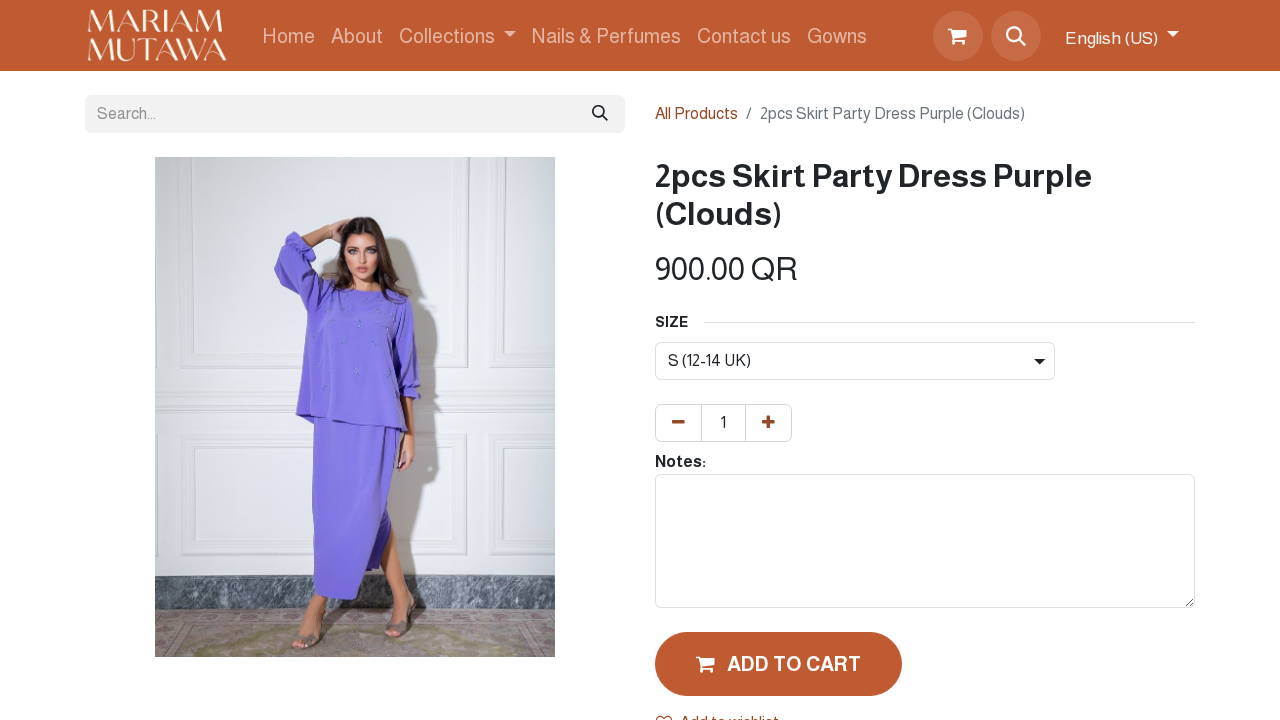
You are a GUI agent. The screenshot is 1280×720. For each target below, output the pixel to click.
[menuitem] (288, 36)
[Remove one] (678, 423)
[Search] (600, 114)
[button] (1016, 36)
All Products (696, 113)
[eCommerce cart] (958, 36)
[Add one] (768, 423)
